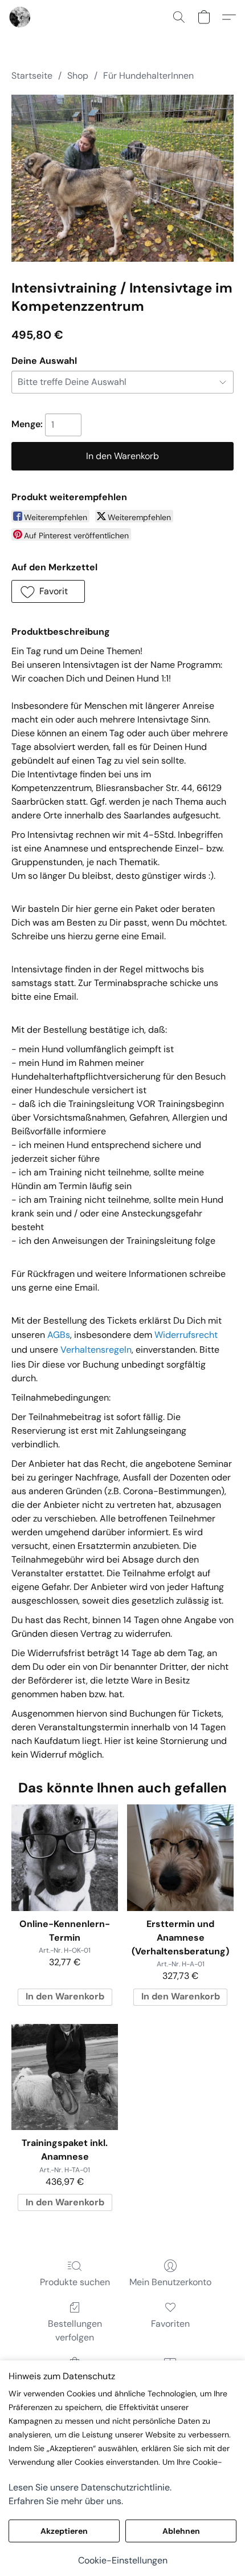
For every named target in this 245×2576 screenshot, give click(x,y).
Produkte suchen (75, 2282)
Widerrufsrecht (186, 1335)
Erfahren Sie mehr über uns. (66, 2501)
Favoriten (170, 2324)
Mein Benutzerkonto (170, 2282)
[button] (21, 17)
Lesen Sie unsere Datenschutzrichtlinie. (90, 2487)
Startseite (32, 76)
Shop (78, 76)
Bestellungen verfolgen (75, 2330)
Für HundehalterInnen (148, 76)
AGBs (59, 1335)
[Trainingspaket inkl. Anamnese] (65, 2077)
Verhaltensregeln (96, 1350)
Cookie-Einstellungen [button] (123, 2560)
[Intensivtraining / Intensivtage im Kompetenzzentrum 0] (122, 178)
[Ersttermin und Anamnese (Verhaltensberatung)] (180, 1858)
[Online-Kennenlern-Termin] (65, 1858)
